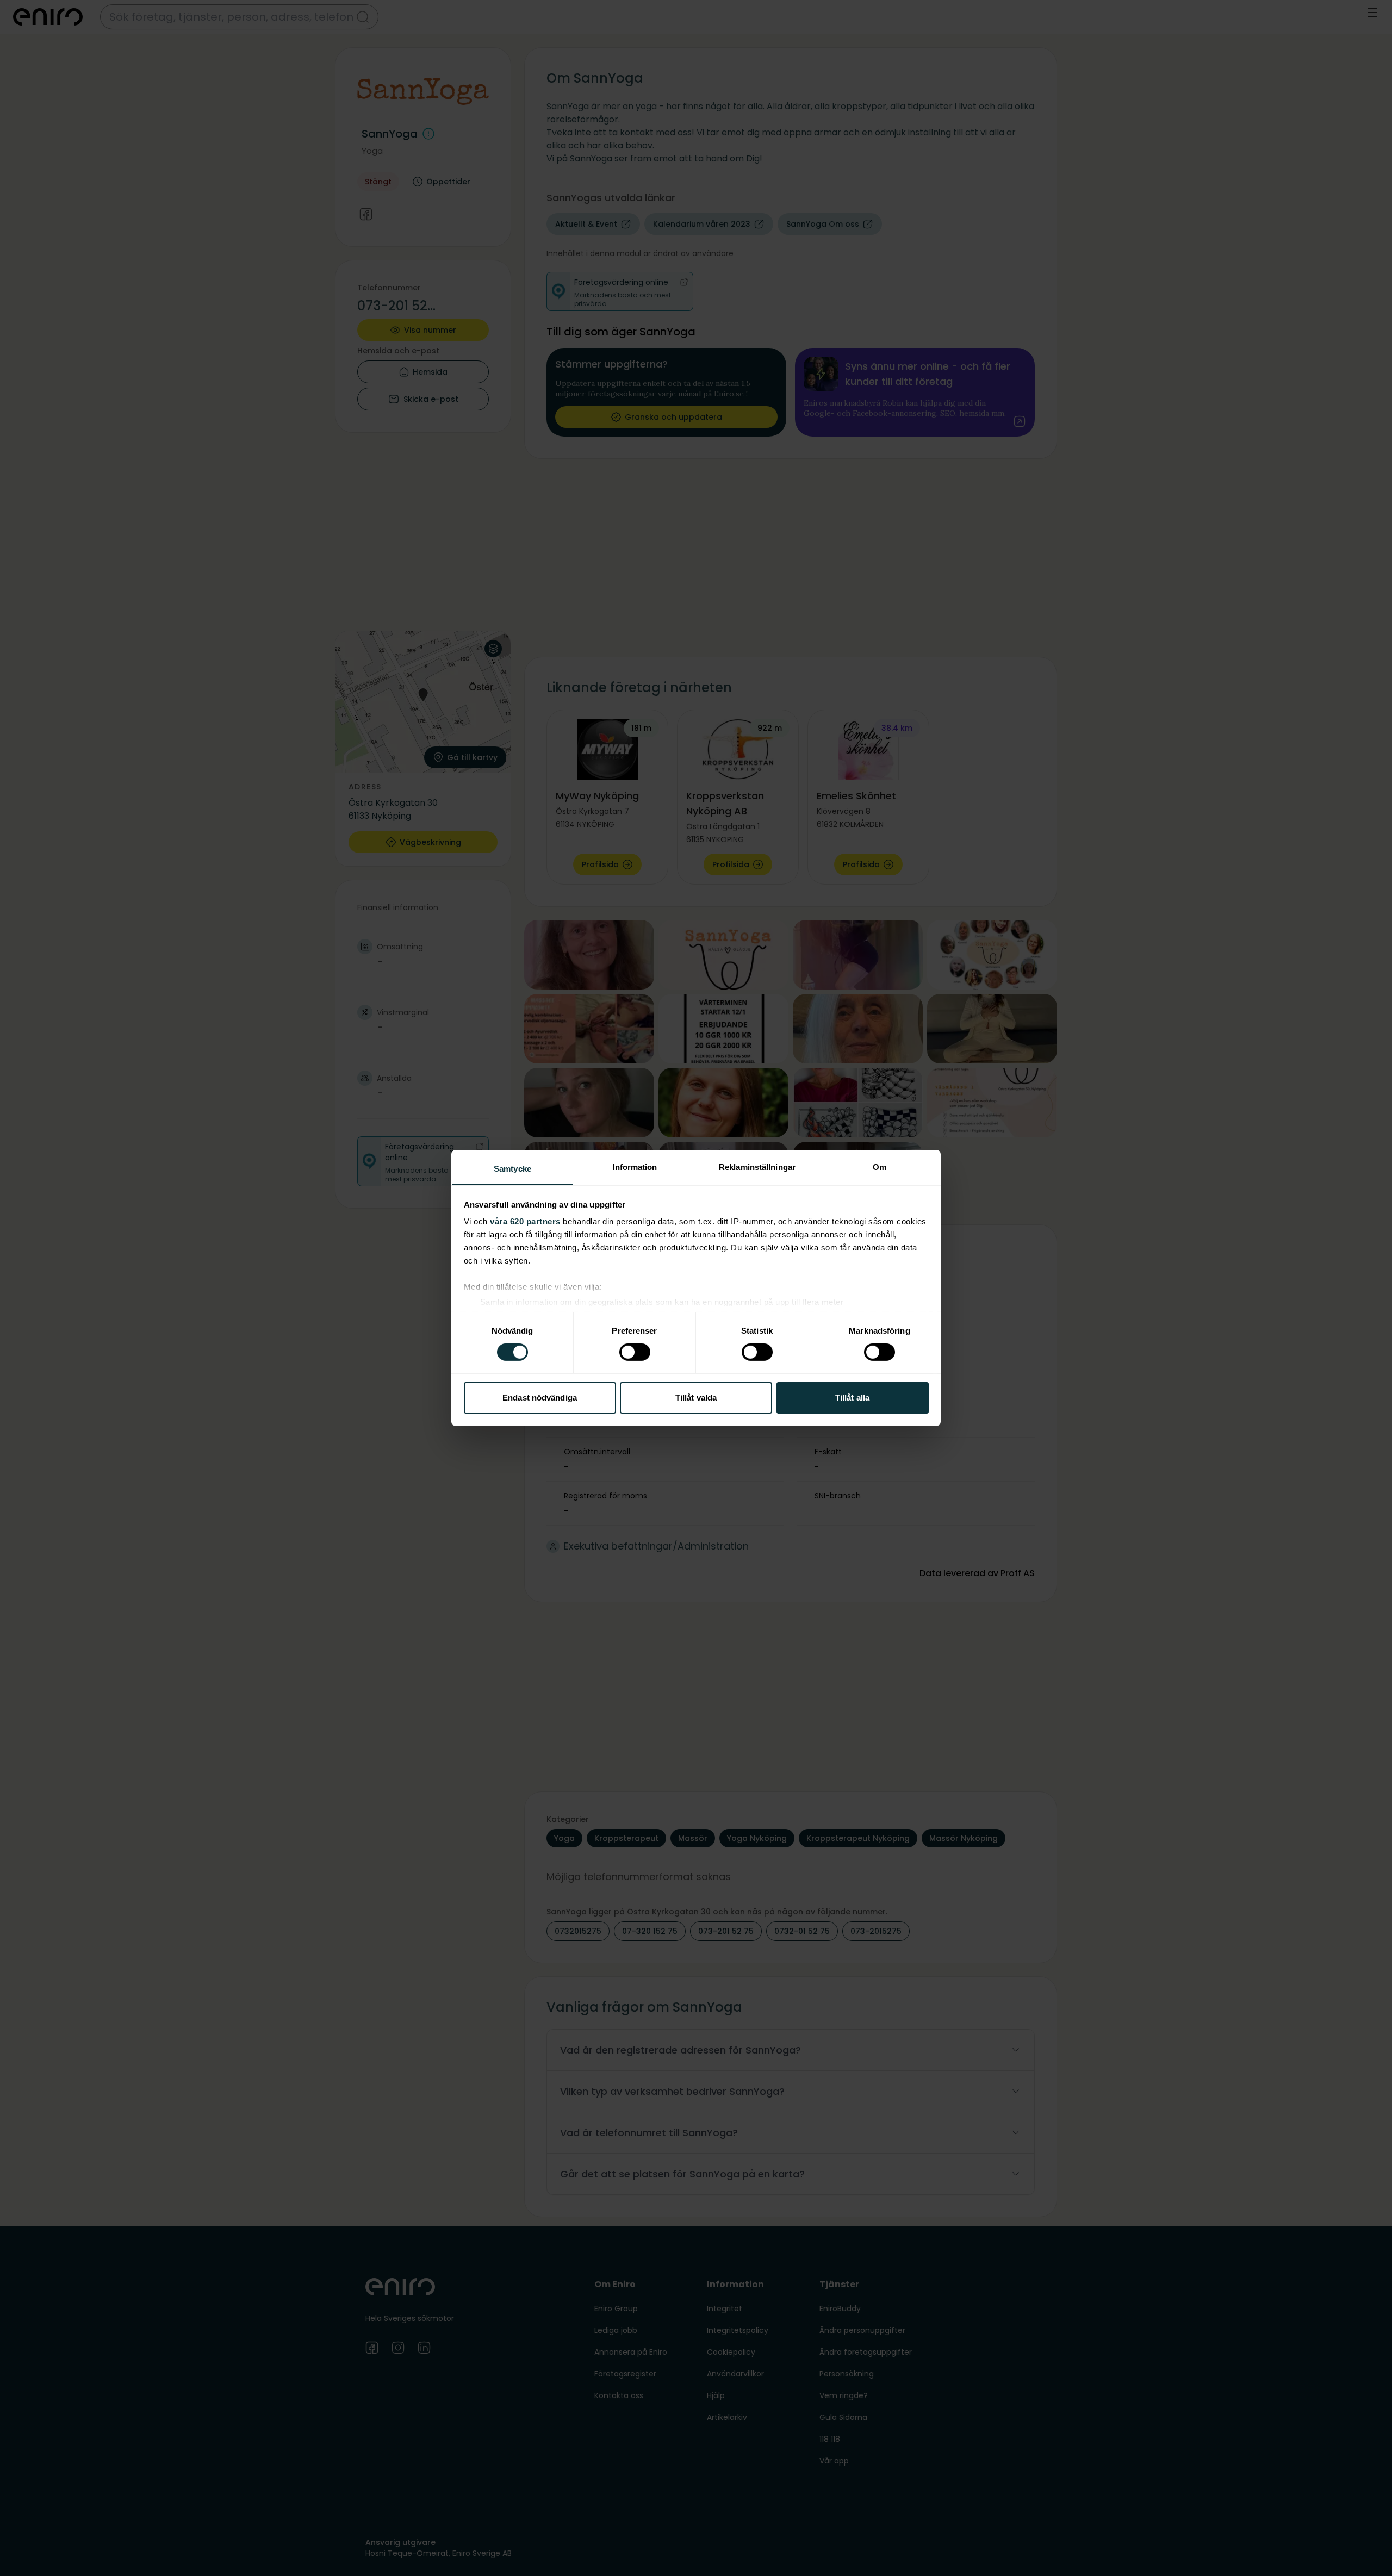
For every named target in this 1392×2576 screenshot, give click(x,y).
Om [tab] (880, 1167)
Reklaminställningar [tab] (757, 1167)
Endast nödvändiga (540, 1398)
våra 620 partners (525, 1221)
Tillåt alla (852, 1398)
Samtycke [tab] (512, 1169)
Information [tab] (635, 1167)
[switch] (635, 1352)
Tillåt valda (696, 1398)
